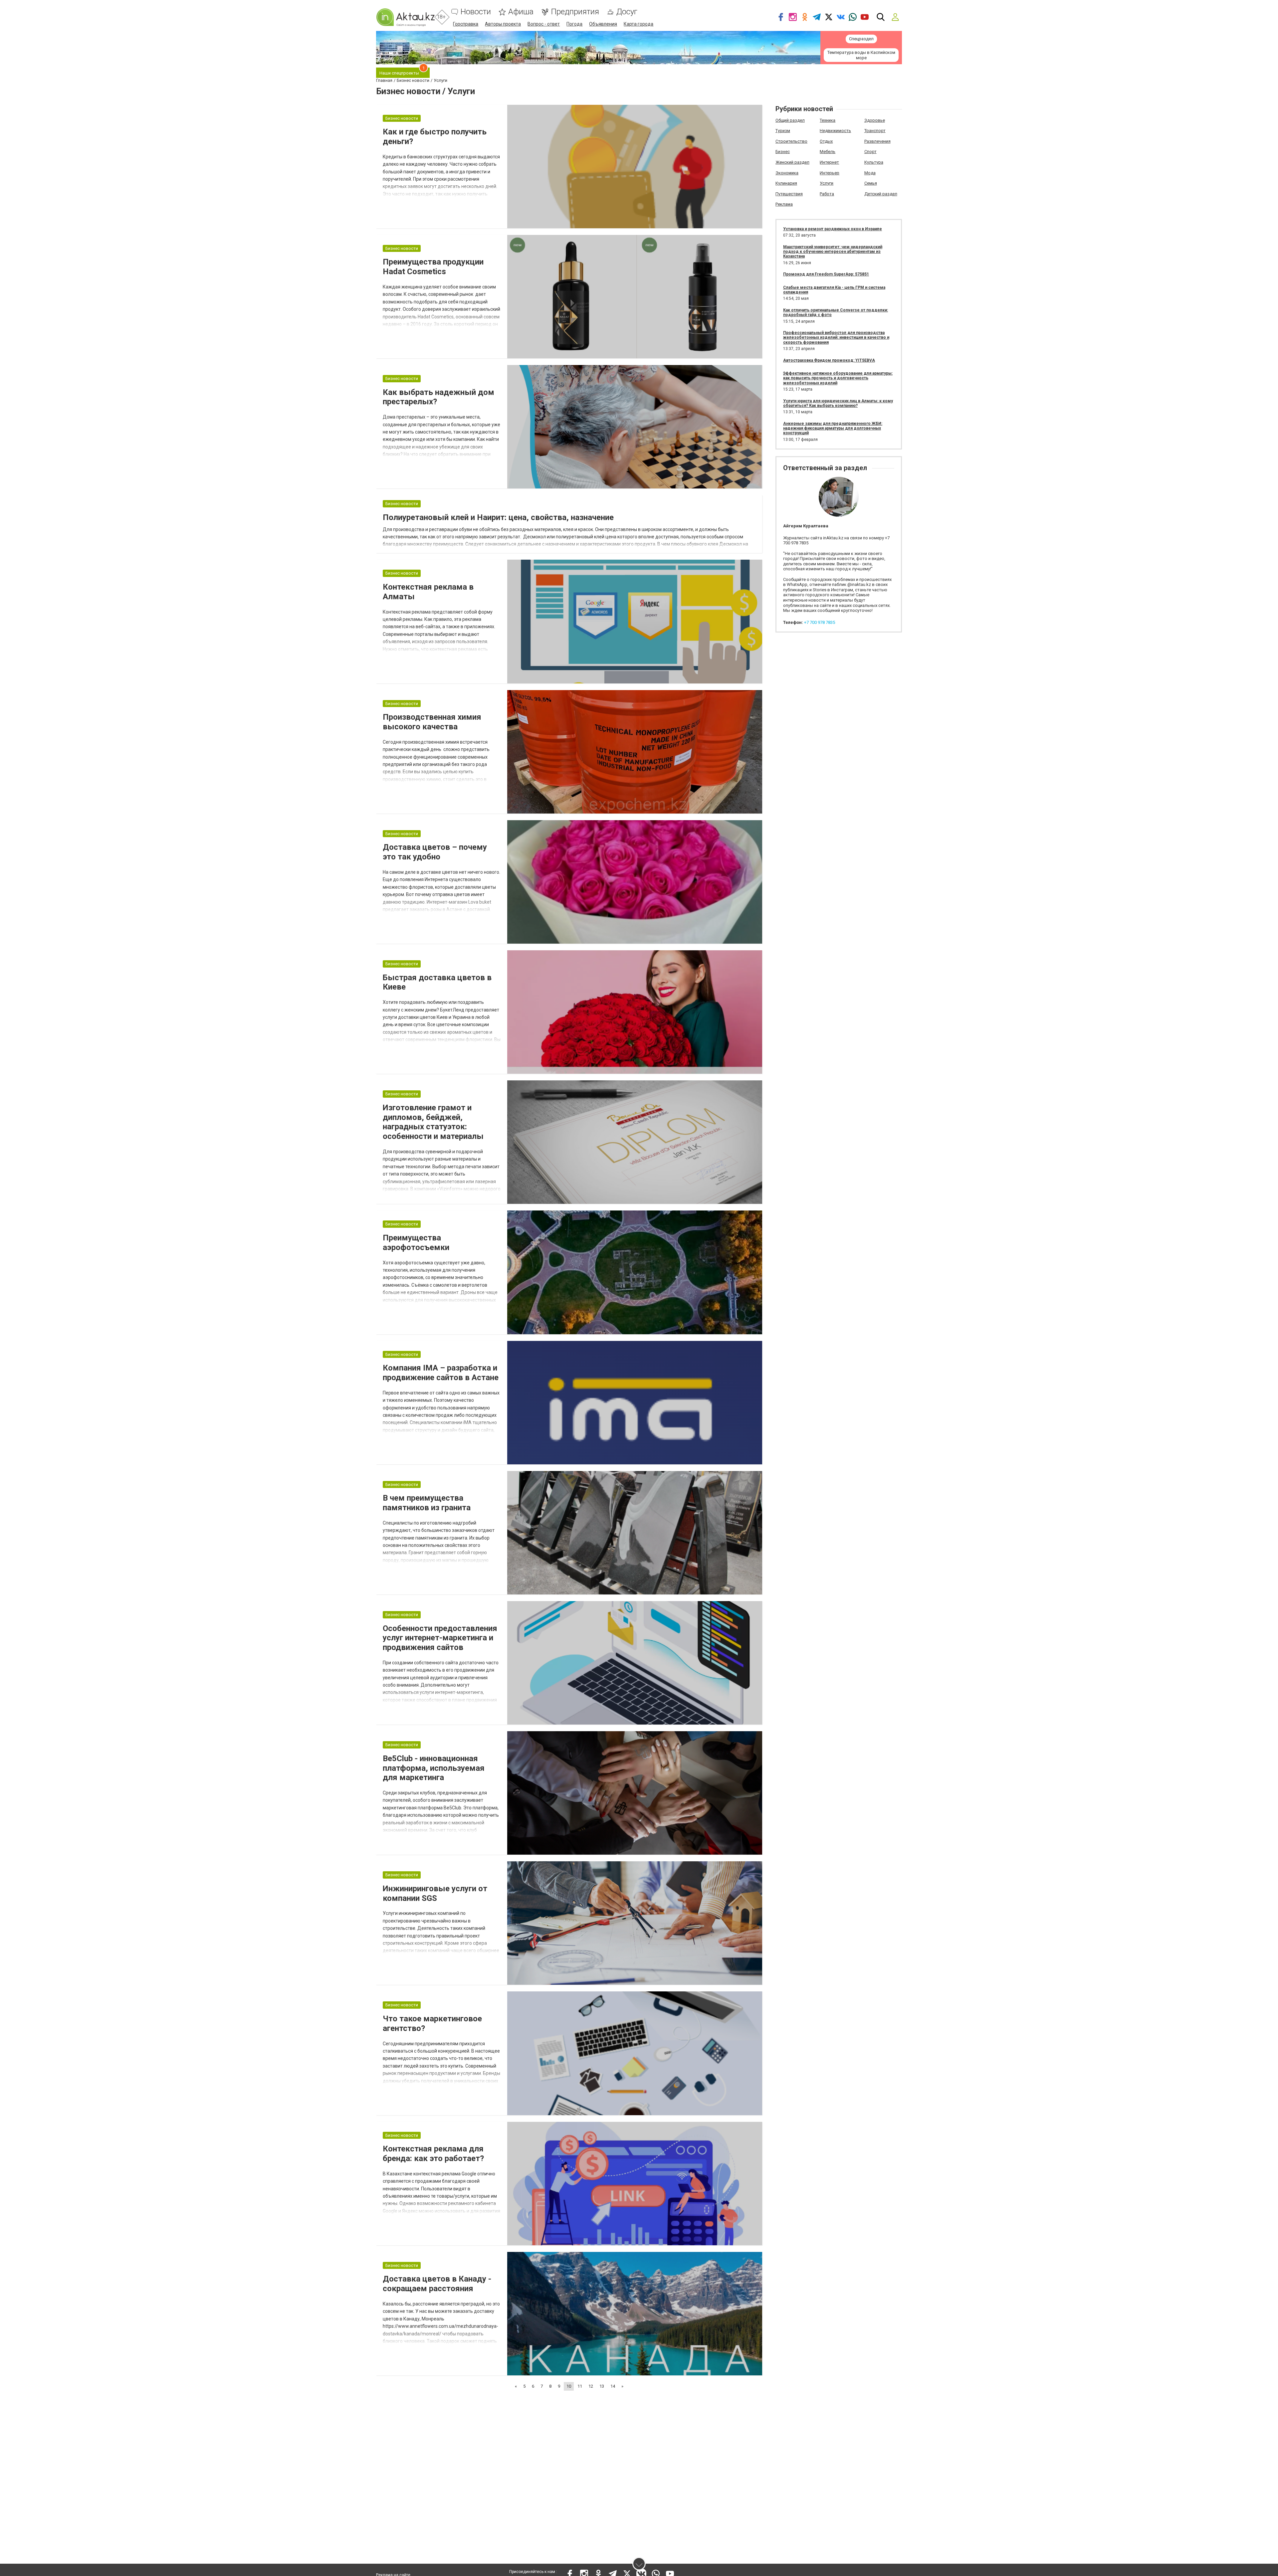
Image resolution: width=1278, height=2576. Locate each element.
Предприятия (575, 12)
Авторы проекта (503, 24)
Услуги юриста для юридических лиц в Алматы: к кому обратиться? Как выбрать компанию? (838, 403)
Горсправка (466, 24)
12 (591, 2386)
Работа (827, 194)
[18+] (405, 17)
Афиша (521, 12)
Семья (871, 183)
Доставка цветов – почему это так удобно (435, 852)
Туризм (783, 131)
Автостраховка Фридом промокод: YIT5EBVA (829, 360)
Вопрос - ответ (544, 24)
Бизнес (783, 152)
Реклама (784, 204)
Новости (476, 12)
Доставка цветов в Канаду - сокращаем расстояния (437, 2284)
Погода (574, 24)
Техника (828, 120)
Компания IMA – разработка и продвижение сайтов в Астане (441, 1373)
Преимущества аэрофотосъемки (416, 1243)
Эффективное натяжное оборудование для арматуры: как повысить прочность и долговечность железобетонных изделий (838, 378)
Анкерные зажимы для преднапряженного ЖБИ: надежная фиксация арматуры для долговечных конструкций (833, 428)
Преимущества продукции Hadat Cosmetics (433, 267)
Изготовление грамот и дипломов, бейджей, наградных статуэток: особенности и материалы (433, 1122)
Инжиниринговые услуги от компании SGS (435, 1893)
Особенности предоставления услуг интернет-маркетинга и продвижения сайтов (440, 1638)
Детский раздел (881, 194)
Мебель (828, 152)
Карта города (639, 24)
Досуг (627, 12)
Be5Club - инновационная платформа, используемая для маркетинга (434, 1768)
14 (613, 2386)
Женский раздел (792, 162)
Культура (874, 162)
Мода (870, 173)
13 (602, 2386)
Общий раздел (790, 120)
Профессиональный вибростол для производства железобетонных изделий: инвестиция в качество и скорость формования (836, 338)
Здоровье (875, 120)
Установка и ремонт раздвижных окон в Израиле (833, 229)
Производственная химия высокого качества (432, 722)
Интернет (829, 162)
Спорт (870, 152)
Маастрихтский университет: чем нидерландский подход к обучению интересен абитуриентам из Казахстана (833, 252)
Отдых (826, 141)
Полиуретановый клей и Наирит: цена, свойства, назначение (498, 517)
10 (569, 2386)
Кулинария (786, 183)
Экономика (787, 173)
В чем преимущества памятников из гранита (427, 1503)
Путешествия (789, 194)
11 (580, 2386)
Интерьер (830, 173)
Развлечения (877, 141)
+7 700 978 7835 (820, 622)
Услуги (827, 183)
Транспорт (875, 131)
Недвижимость (835, 131)
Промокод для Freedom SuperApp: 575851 (826, 274)
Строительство (791, 141)
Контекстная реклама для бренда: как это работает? (433, 2154)
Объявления (603, 24)
